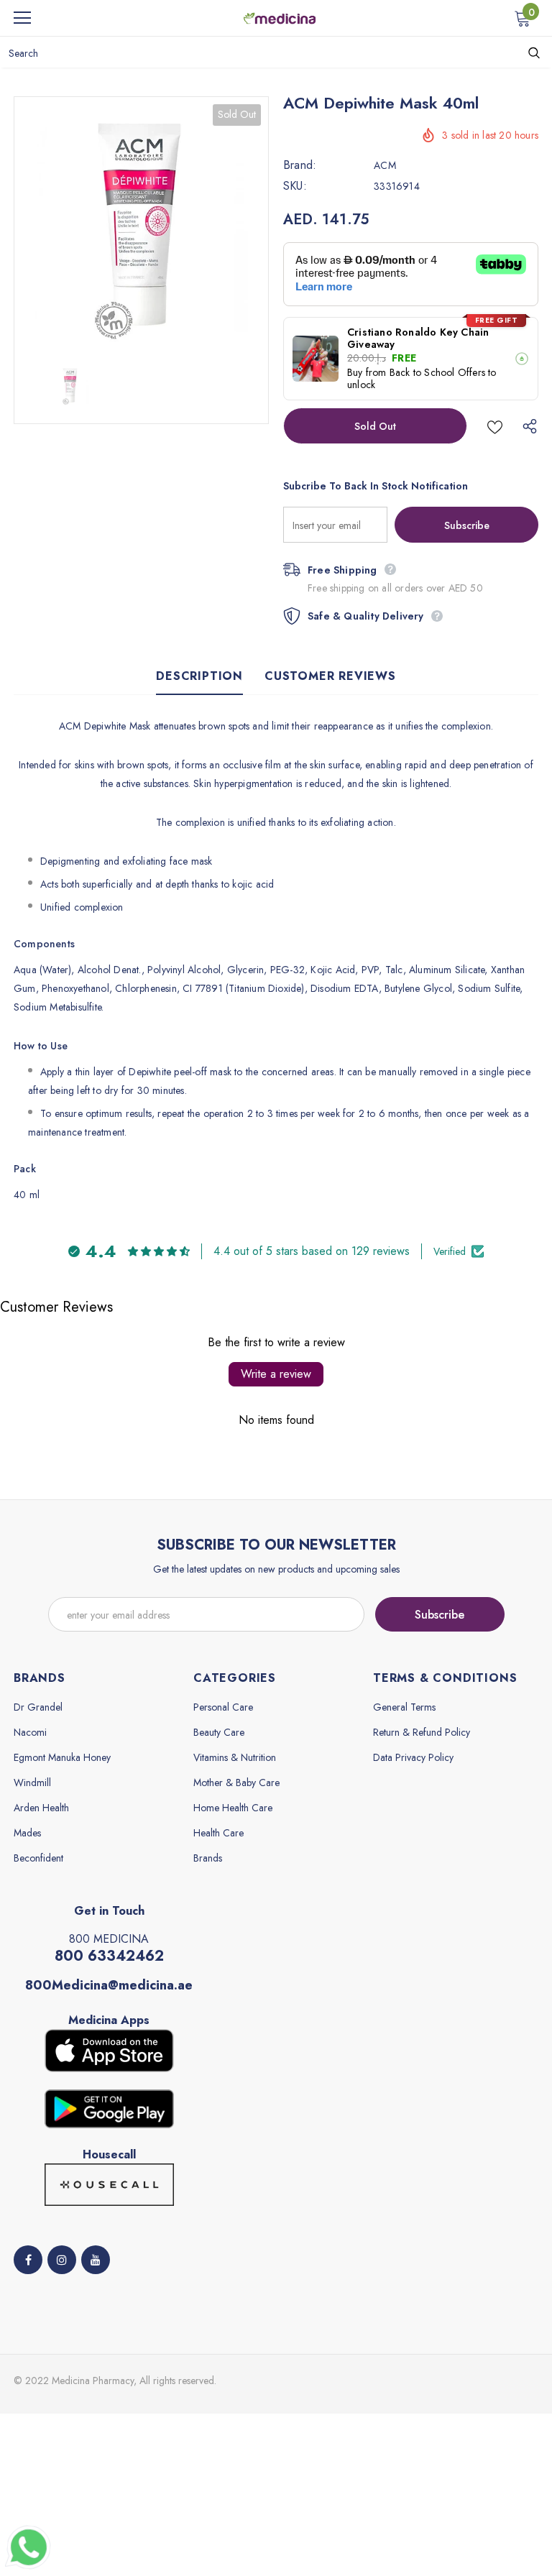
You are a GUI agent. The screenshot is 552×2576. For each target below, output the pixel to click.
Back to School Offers (437, 372)
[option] (141, 224)
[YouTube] (96, 2260)
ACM (385, 165)
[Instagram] (62, 2260)
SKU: (295, 186)
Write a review (276, 1374)
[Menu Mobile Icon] (22, 18)
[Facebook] (28, 2260)
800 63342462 (109, 1956)
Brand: (300, 165)
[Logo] (280, 17)
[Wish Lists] (495, 426)
